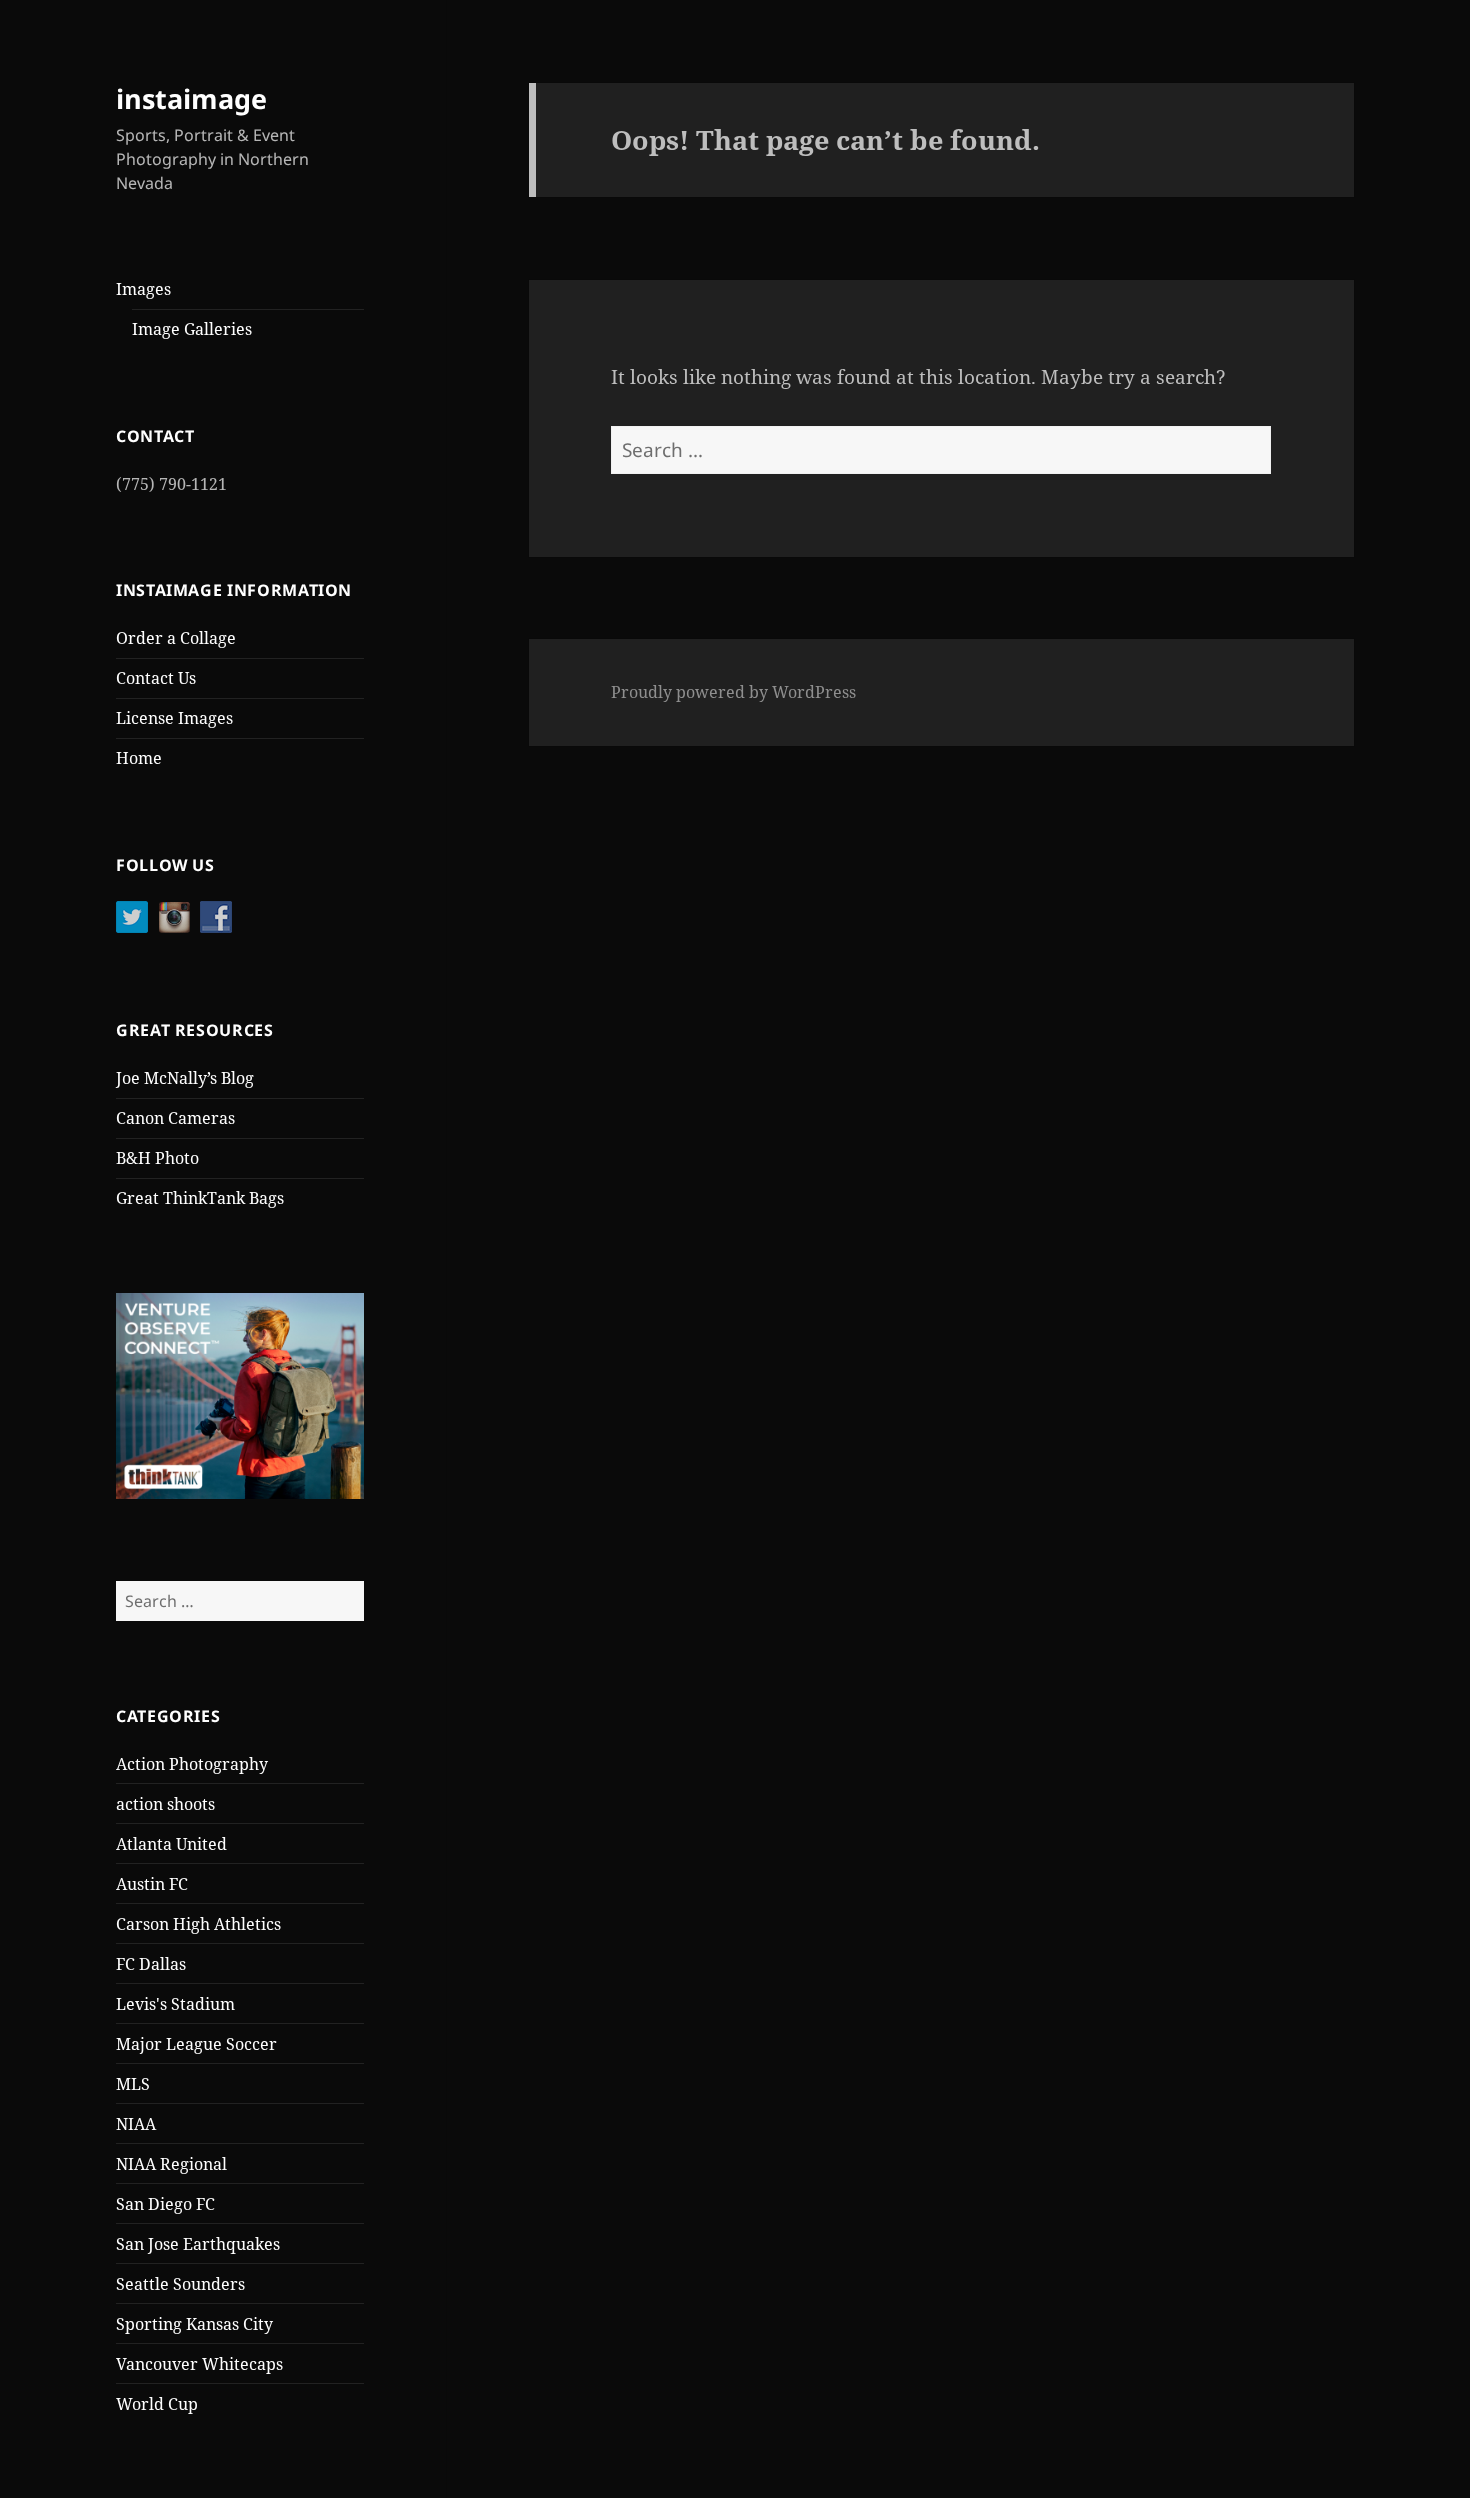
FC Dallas (151, 1964)
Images (143, 289)
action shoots (165, 1804)
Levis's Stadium (175, 2004)
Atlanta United (171, 1844)
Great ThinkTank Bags (200, 1198)
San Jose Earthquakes (198, 2244)
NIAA (136, 2124)
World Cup (157, 2404)
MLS (133, 2084)
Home (139, 758)
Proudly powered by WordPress (733, 692)
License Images (174, 718)
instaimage (191, 98)
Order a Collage (176, 638)
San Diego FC (165, 2204)
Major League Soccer (196, 2044)
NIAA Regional (171, 2164)
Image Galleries (192, 329)
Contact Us (156, 678)
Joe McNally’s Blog (185, 1078)
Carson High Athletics (198, 1924)
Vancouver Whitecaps (199, 2364)
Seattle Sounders (180, 2284)
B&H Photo (157, 1158)
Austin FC (152, 1884)
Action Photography (192, 1764)
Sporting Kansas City (194, 2324)
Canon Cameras (175, 1118)
